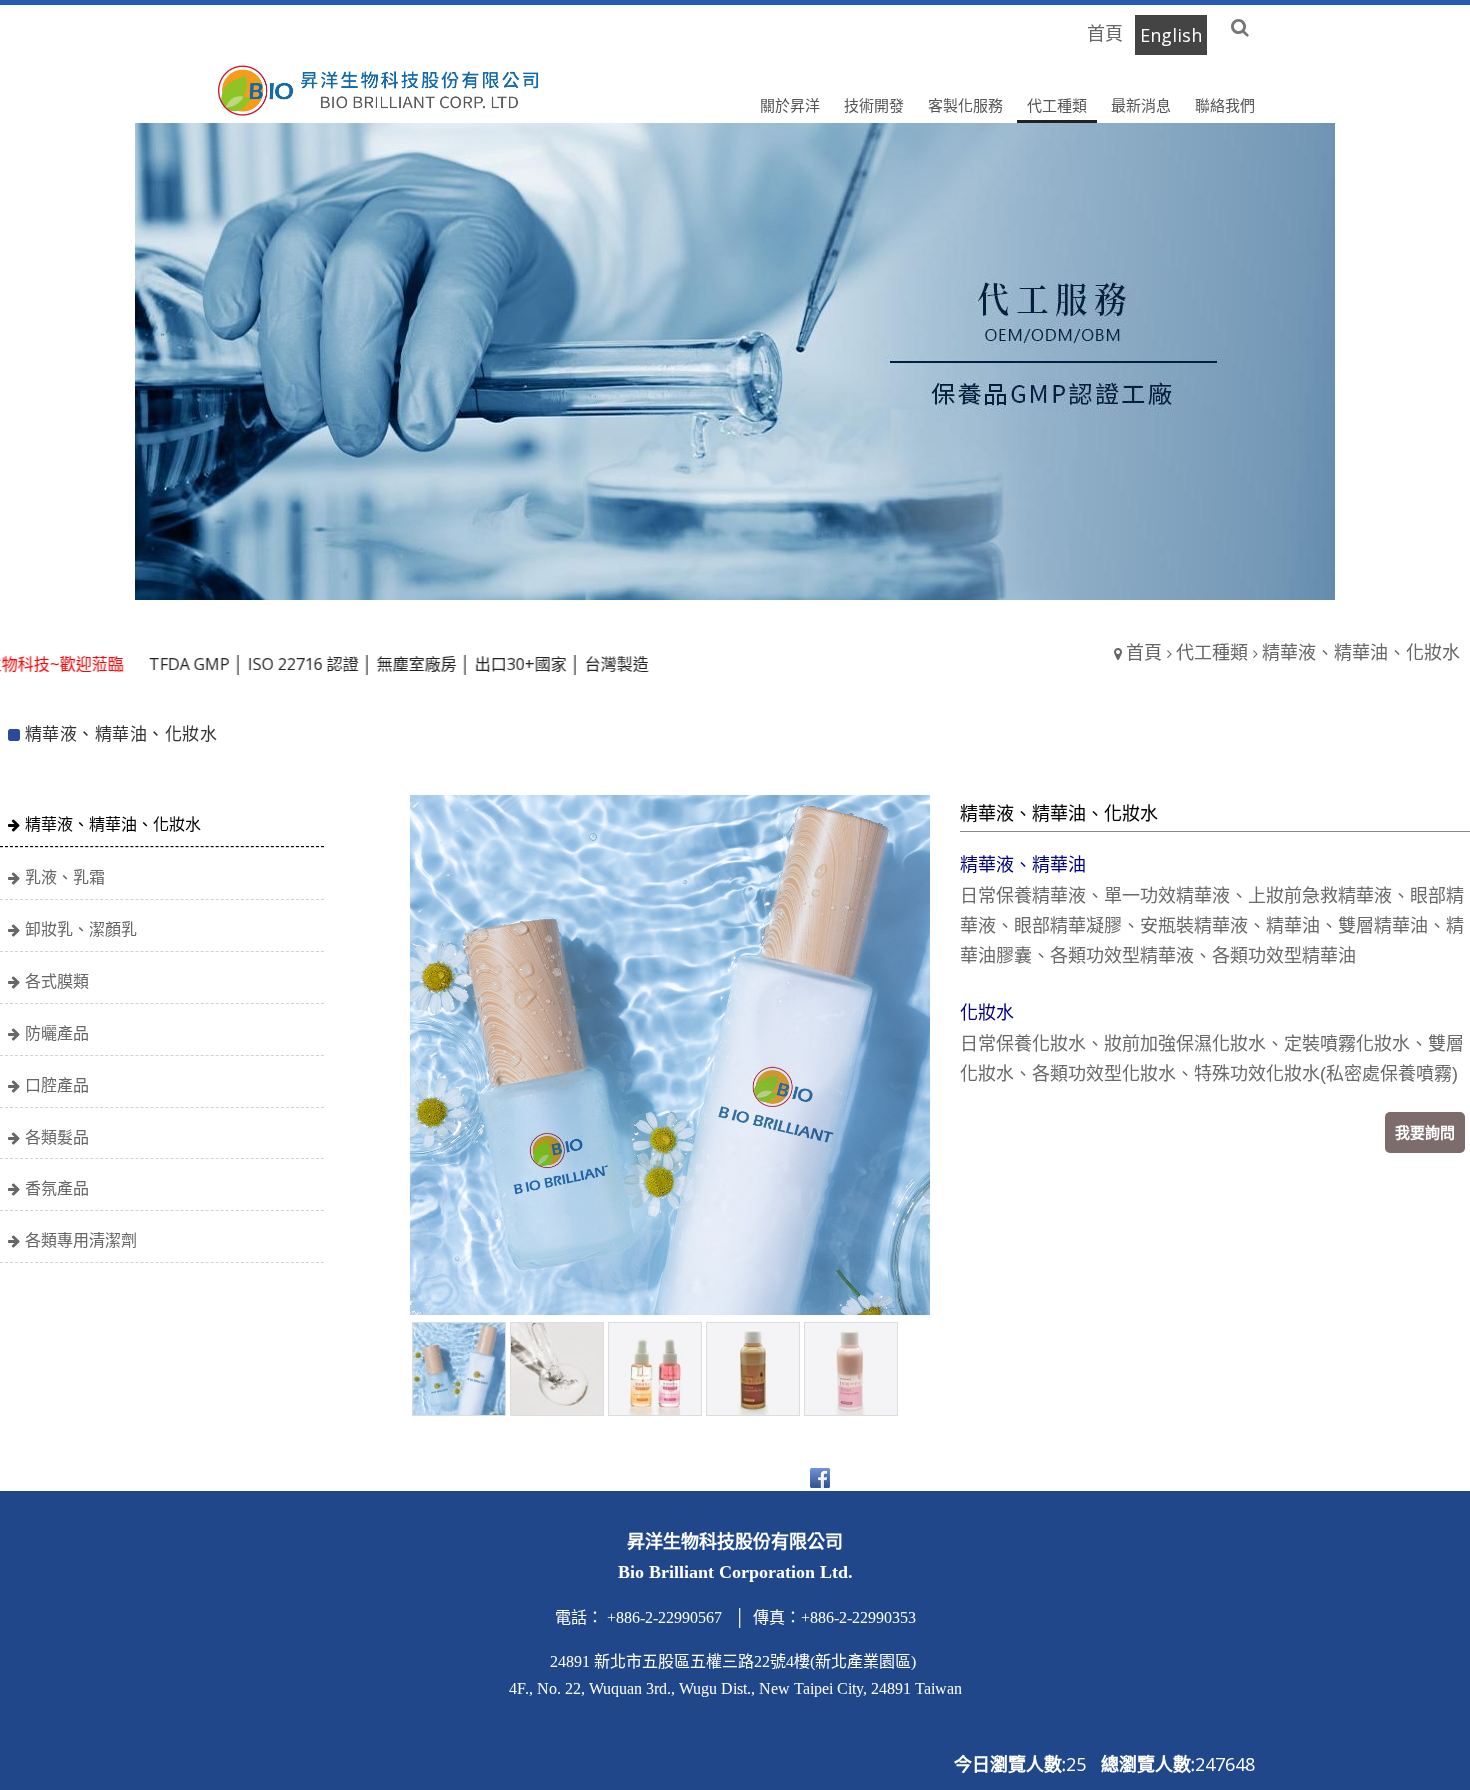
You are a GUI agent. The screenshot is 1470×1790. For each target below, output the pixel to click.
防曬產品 (57, 1033)
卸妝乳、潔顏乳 (81, 929)
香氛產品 (57, 1188)
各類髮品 (57, 1137)
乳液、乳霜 (65, 877)
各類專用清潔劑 (81, 1240)
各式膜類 (57, 981)
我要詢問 (1425, 1132)
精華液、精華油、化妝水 (113, 824)
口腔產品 (57, 1085)
